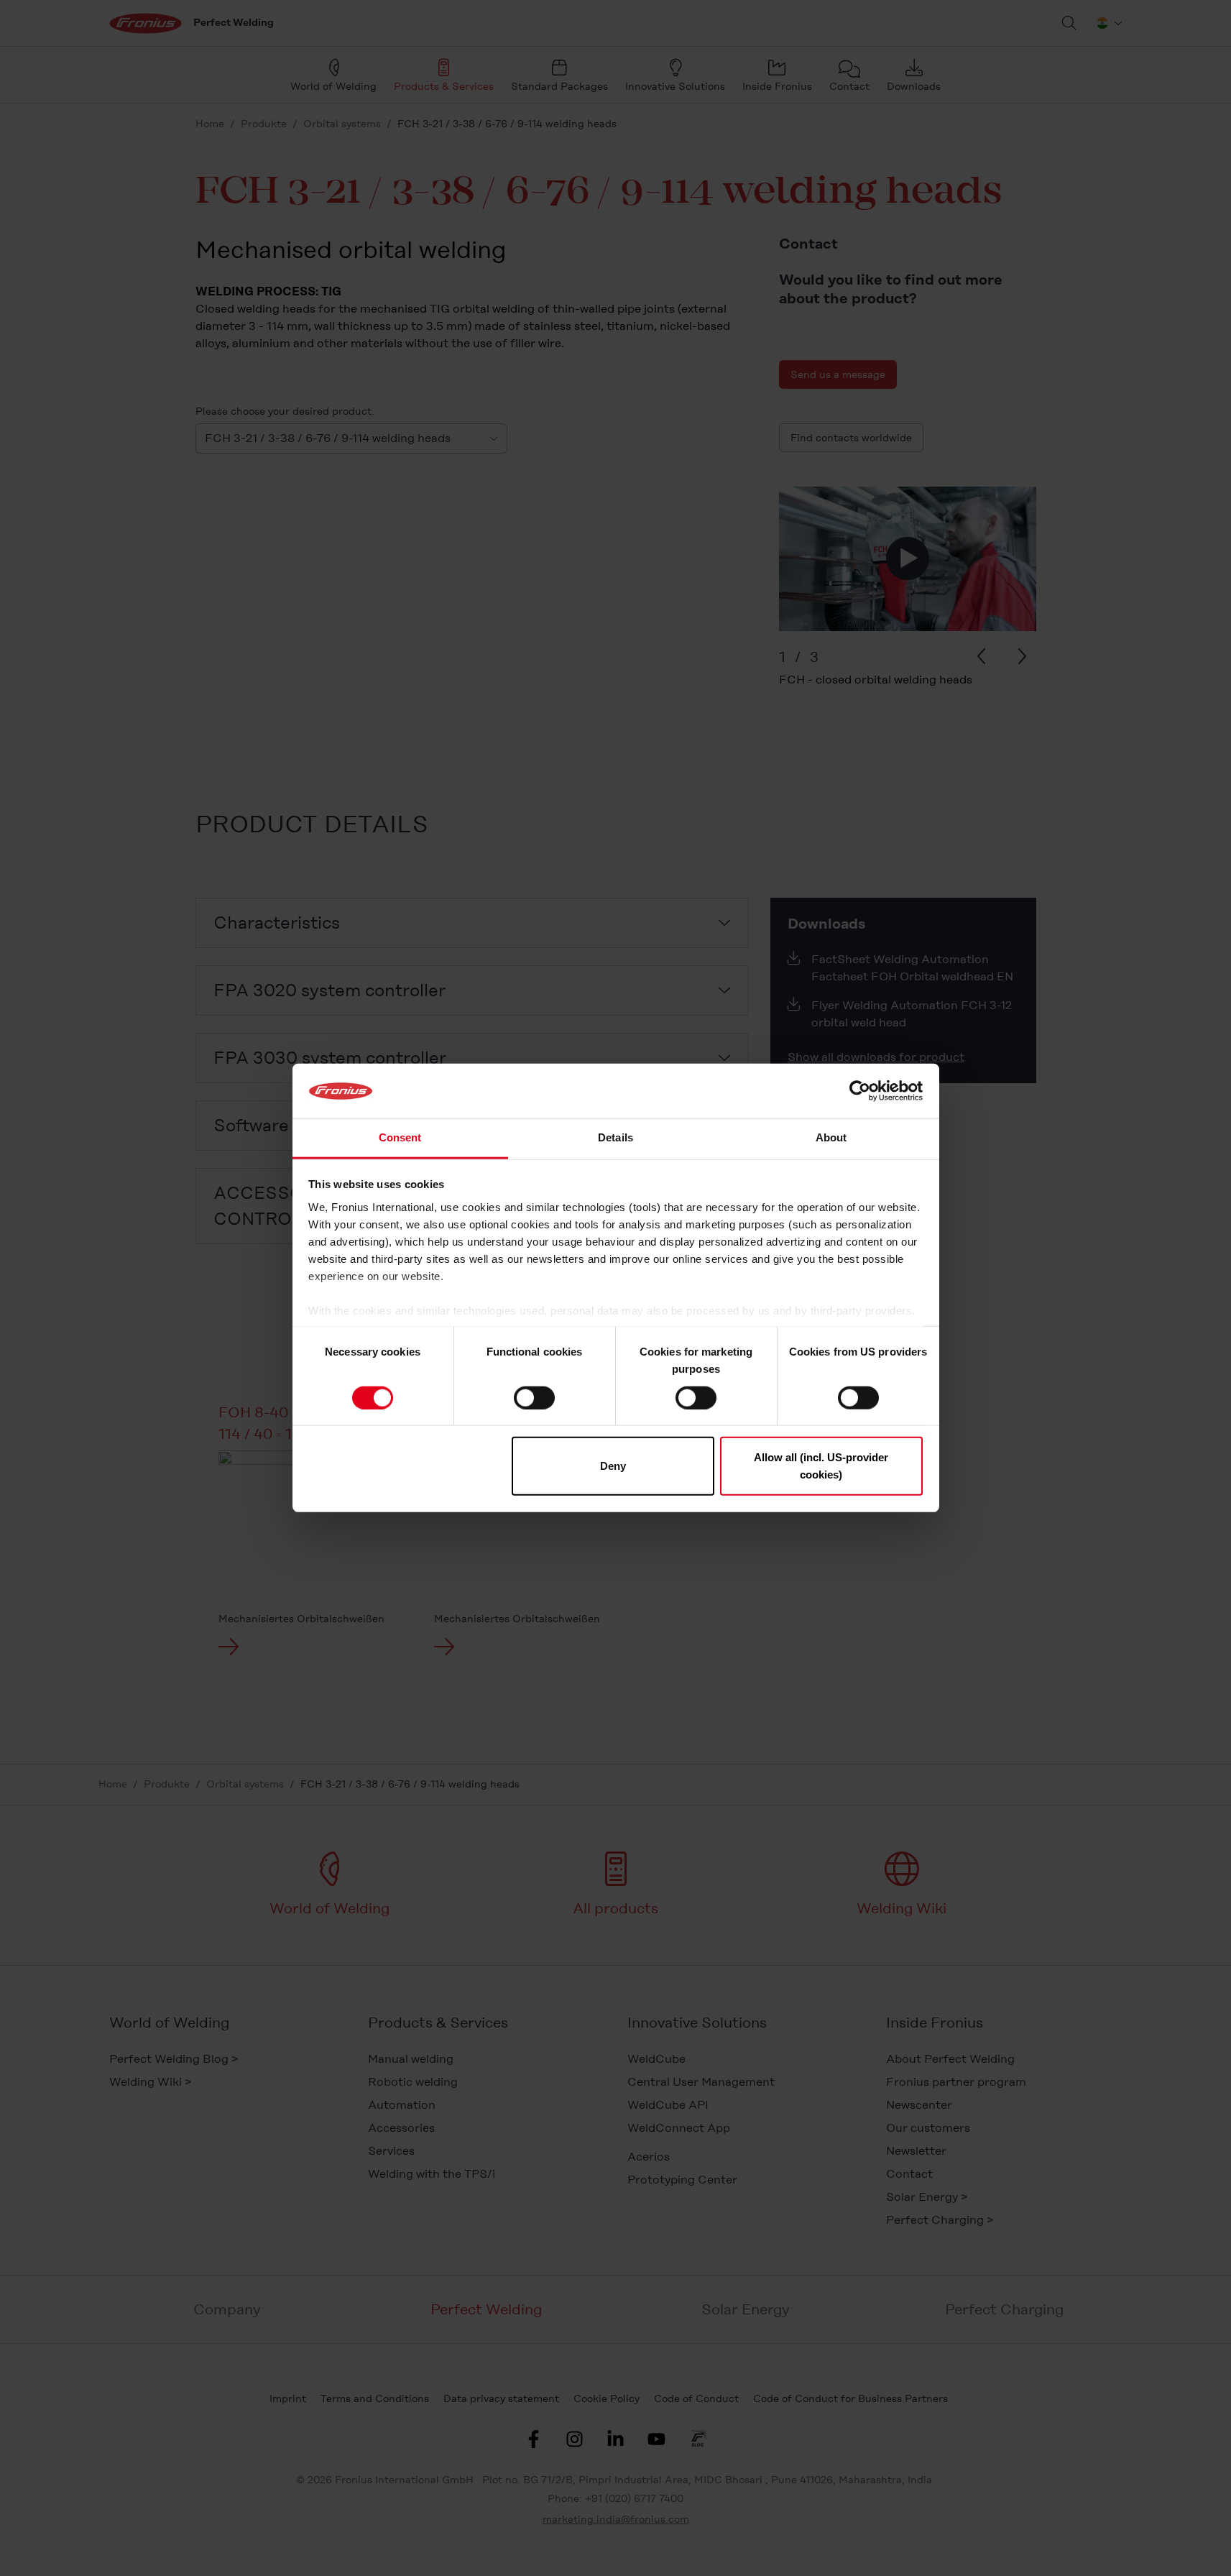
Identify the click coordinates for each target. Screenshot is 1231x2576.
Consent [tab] (400, 1138)
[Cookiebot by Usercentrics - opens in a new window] (860, 1091)
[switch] (534, 1397)
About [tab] (831, 1138)
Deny (613, 1466)
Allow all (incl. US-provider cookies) (821, 1466)
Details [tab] (615, 1138)
